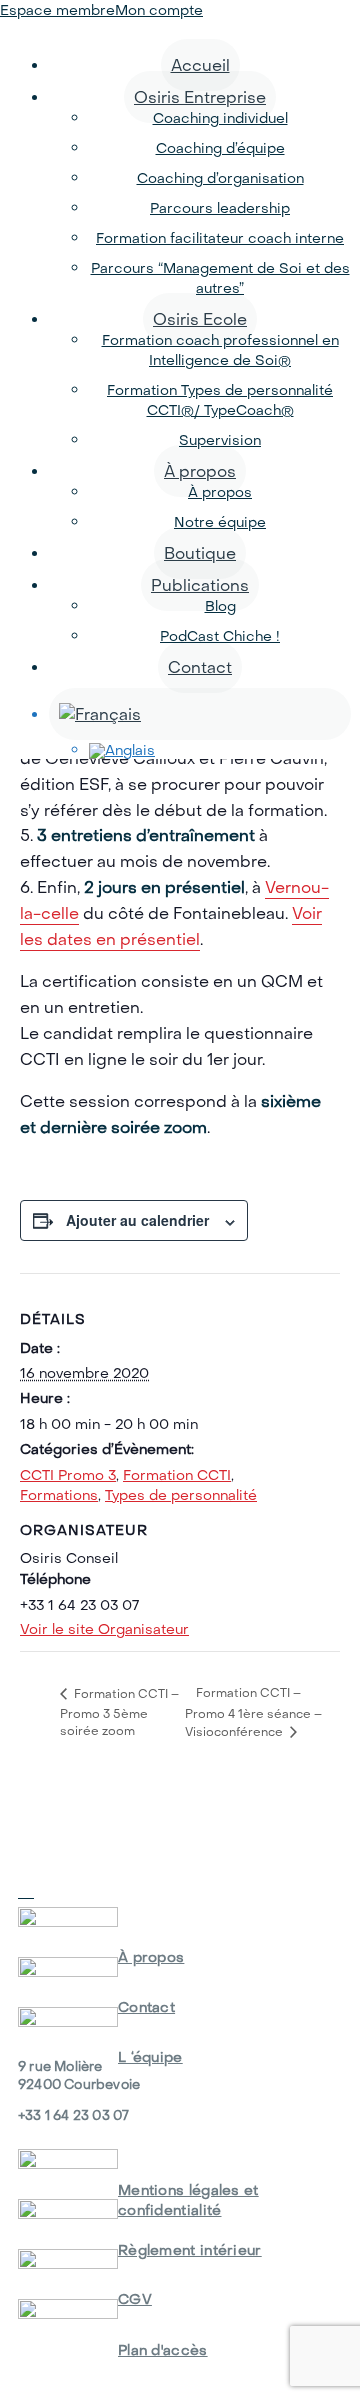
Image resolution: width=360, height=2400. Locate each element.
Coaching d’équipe (220, 148)
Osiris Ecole (200, 319)
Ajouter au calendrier (137, 1220)
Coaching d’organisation (220, 178)
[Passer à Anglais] (220, 751)
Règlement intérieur (190, 2250)
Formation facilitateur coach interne (220, 238)
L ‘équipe (150, 2057)
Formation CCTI (177, 1475)
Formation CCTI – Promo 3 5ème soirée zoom (119, 1712)
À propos (200, 471)
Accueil (200, 65)
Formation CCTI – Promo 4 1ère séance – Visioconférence (253, 1712)
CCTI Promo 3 (68, 1475)
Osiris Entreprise (200, 97)
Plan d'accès (163, 2350)
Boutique (200, 553)
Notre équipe (220, 522)
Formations (59, 1495)
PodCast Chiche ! (220, 636)
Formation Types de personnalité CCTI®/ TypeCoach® (220, 400)
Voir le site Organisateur (104, 1629)
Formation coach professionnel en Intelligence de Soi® (220, 350)
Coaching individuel (220, 118)
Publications (200, 585)
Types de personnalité (181, 1495)
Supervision (220, 440)
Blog (220, 606)
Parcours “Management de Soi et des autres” (220, 278)
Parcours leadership (220, 208)
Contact (200, 667)
